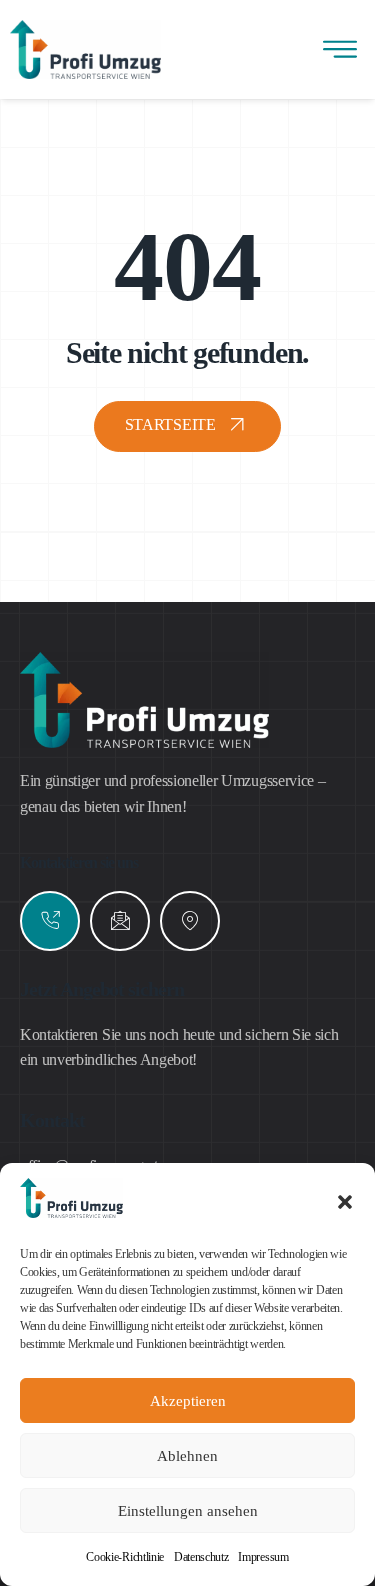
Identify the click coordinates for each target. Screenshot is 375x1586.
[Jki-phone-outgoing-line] (50, 921)
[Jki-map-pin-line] (190, 921)
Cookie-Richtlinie (125, 1557)
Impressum (263, 1557)
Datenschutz (201, 1557)
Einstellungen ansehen (188, 1511)
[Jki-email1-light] (120, 921)
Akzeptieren (188, 1401)
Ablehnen (187, 1456)
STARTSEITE (170, 424)
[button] (345, 1202)
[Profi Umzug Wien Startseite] (71, 1212)
